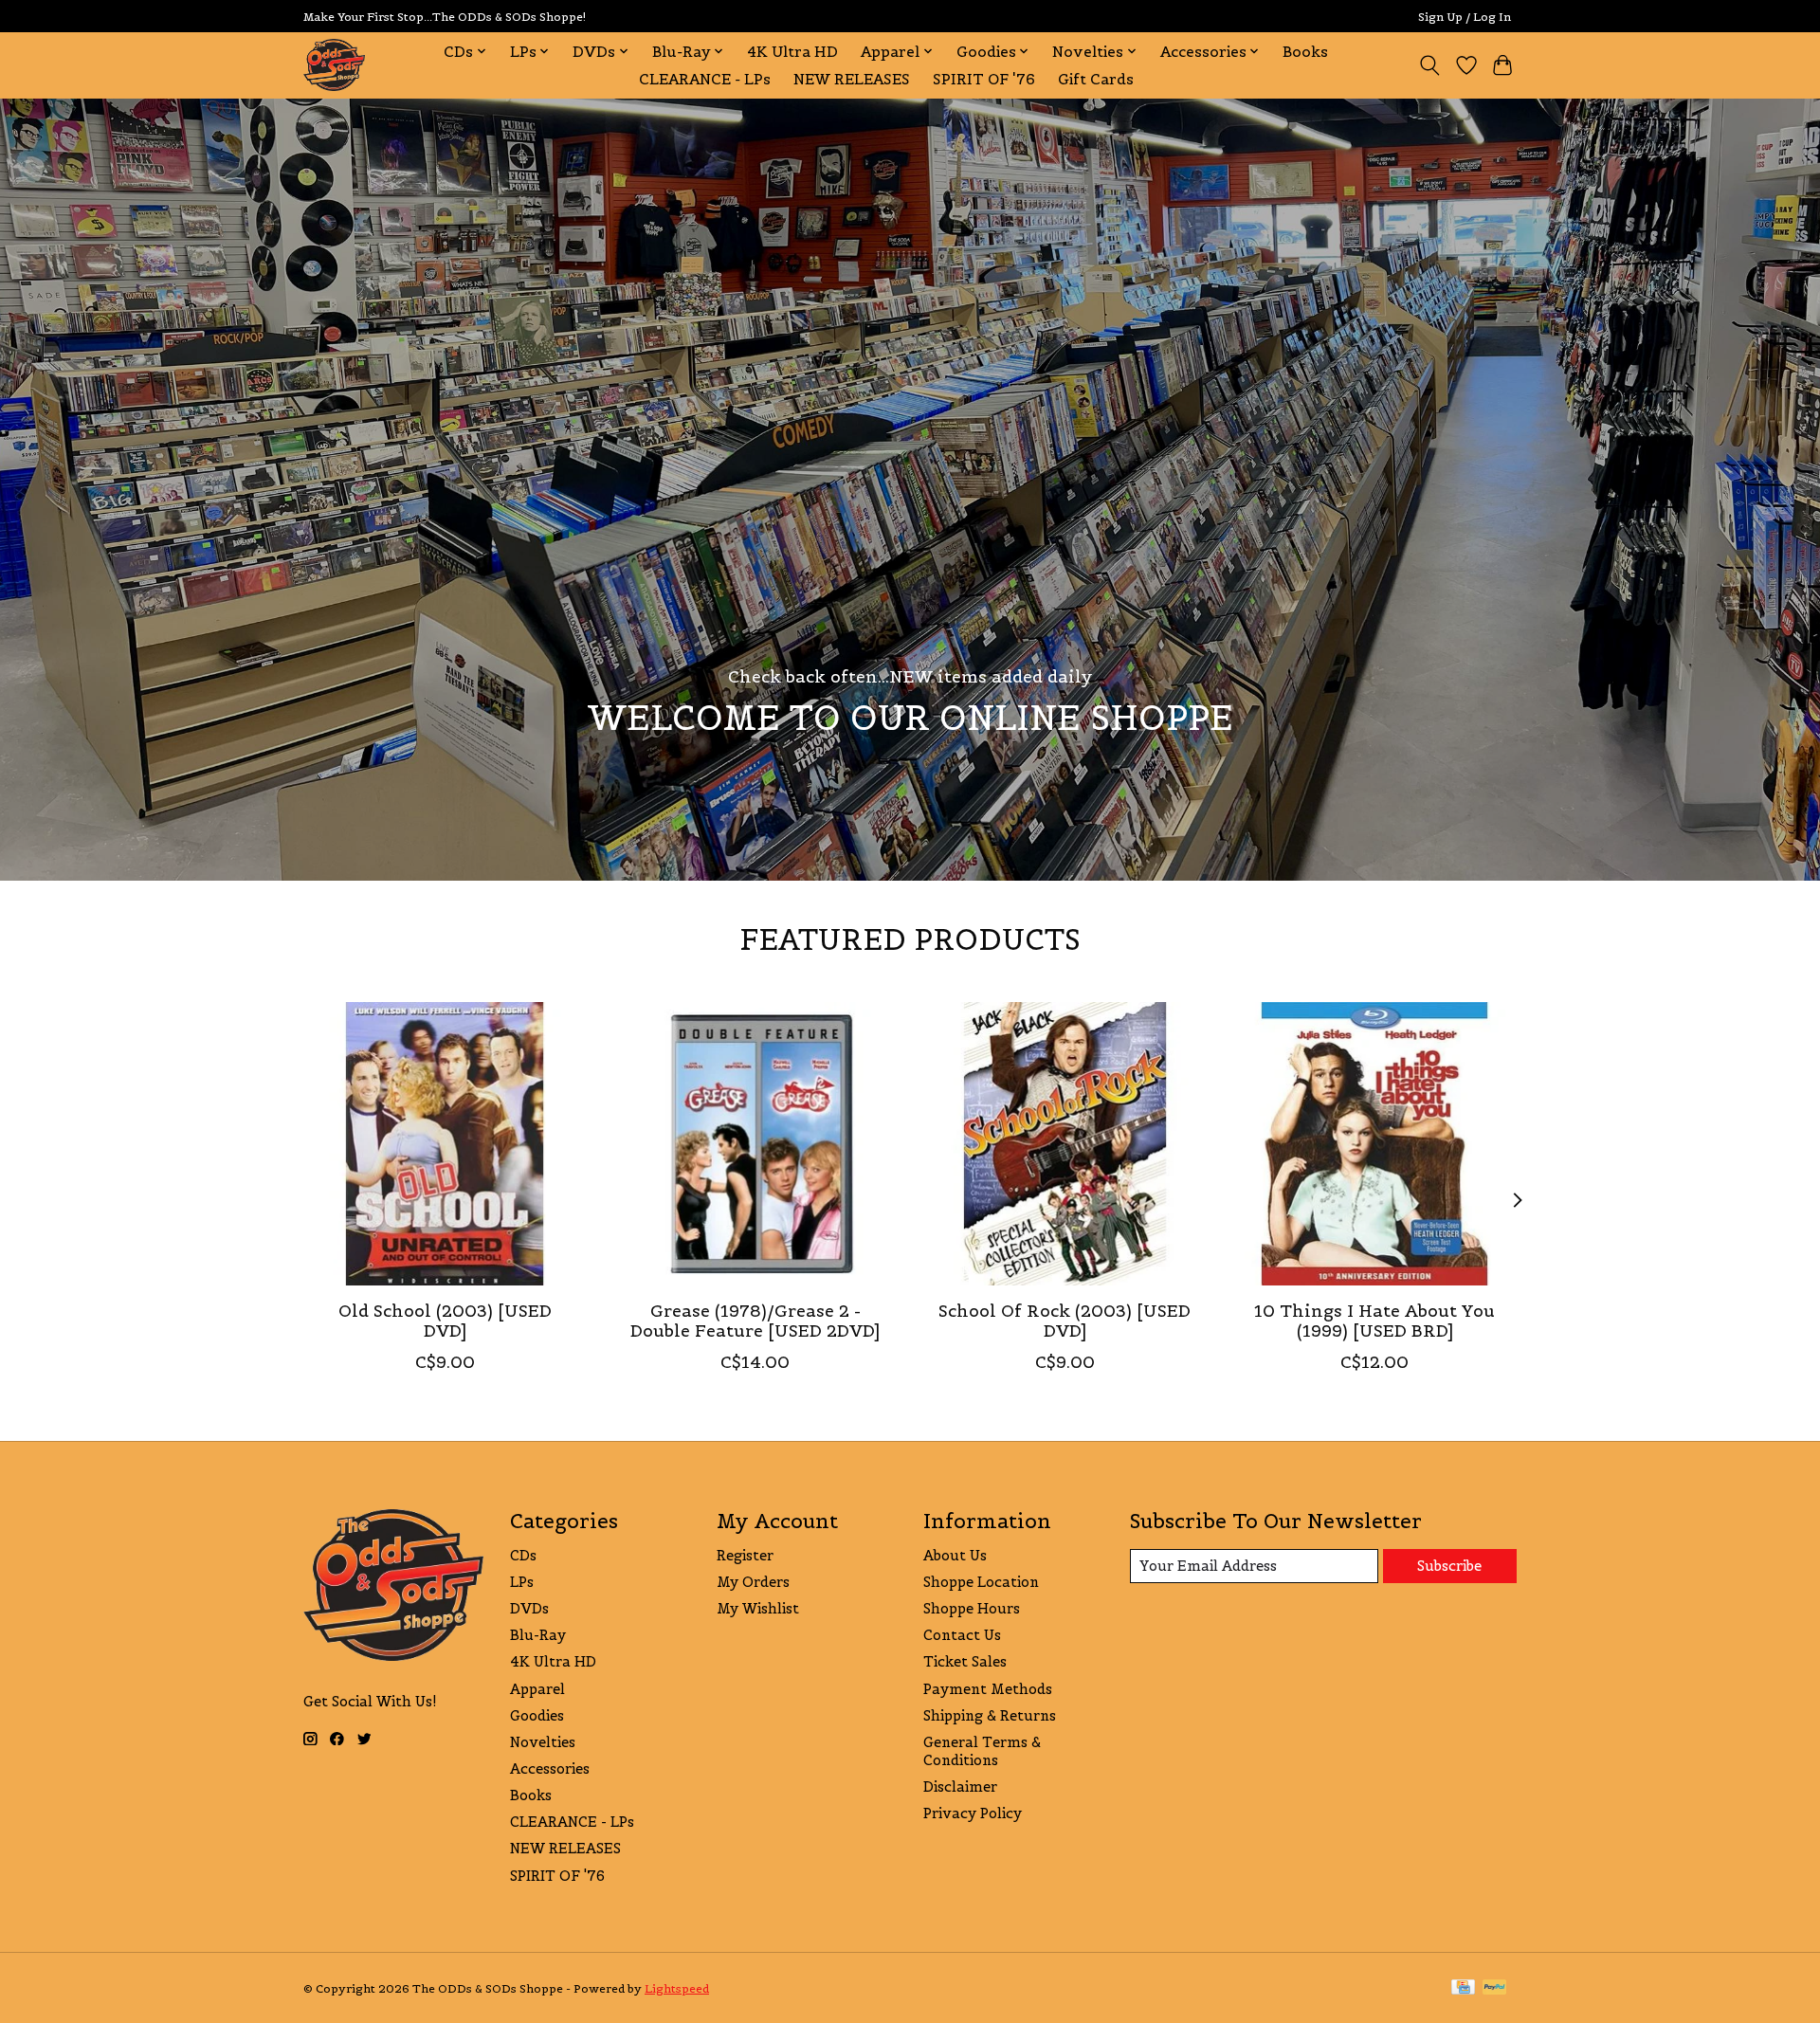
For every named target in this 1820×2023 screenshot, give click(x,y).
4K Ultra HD (792, 52)
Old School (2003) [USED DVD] (445, 1321)
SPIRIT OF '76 (984, 79)
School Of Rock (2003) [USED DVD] (1065, 1321)
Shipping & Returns (990, 1715)
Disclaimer (960, 1786)
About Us (955, 1555)
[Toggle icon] (1430, 65)
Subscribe (1449, 1566)
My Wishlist (758, 1608)
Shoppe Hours (972, 1608)
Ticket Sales (965, 1661)
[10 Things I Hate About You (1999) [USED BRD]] (1375, 1144)
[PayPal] (1495, 1988)
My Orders (753, 1582)
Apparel (537, 1689)
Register (745, 1555)
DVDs (529, 1608)
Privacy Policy (973, 1813)
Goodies (537, 1715)
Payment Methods (988, 1689)
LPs (522, 1582)
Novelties (543, 1742)
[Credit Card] (1463, 1988)
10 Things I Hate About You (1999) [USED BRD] (1374, 1321)
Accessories (550, 1768)
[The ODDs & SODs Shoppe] (334, 65)
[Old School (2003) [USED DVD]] (445, 1144)
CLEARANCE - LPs (705, 79)
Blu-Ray (538, 1635)
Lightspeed (677, 1988)
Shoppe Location (981, 1582)
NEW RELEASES (852, 79)
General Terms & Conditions (982, 1751)
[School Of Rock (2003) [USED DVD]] (1065, 1144)
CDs (523, 1555)
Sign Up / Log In (1465, 17)
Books (1305, 52)
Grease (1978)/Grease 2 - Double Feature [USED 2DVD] (755, 1321)
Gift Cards (1096, 79)
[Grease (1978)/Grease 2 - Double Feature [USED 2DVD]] (755, 1144)
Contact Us (962, 1635)
